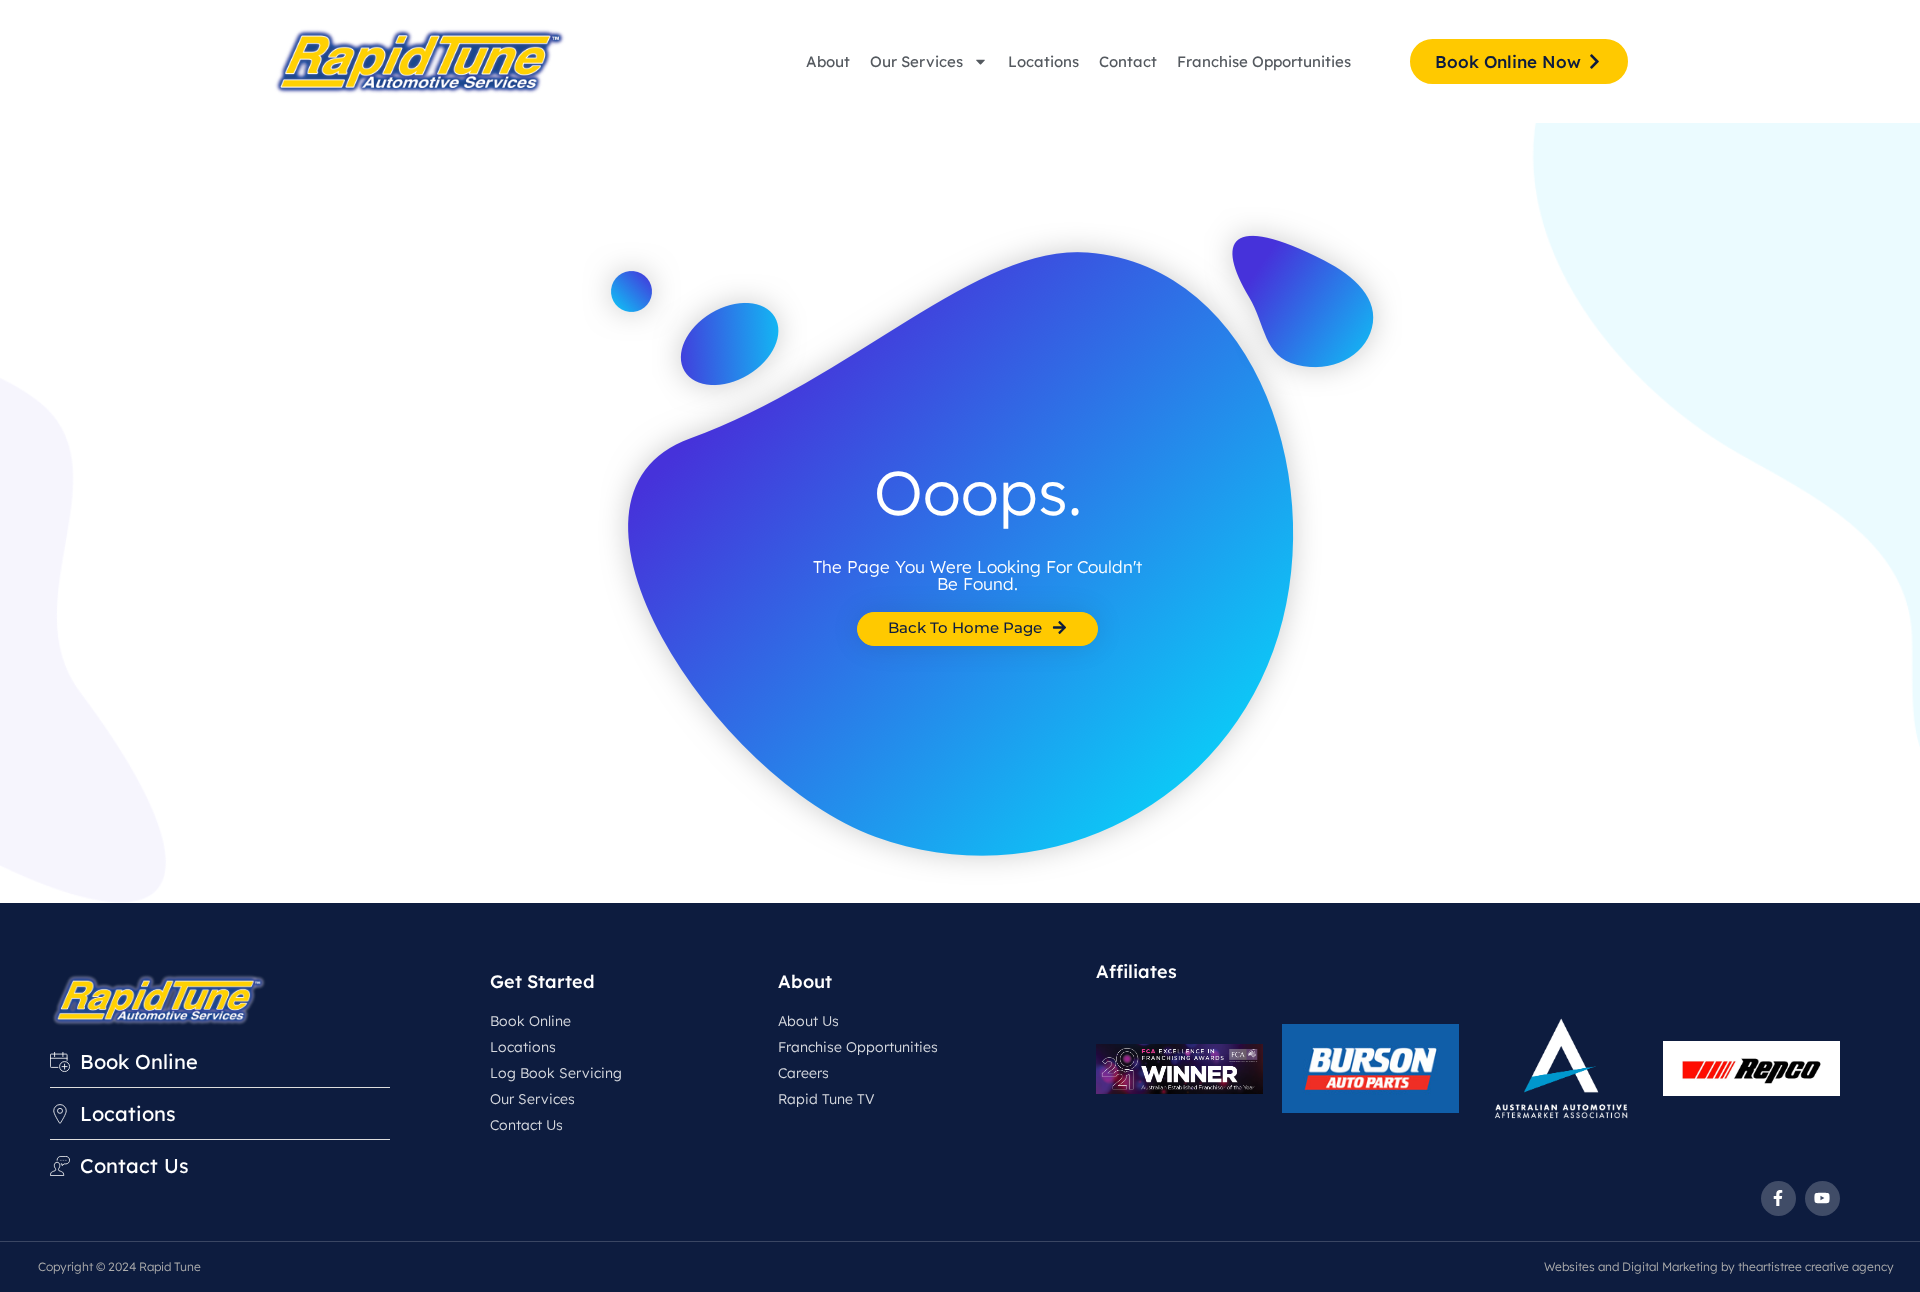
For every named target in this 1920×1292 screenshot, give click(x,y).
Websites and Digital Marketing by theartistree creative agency (1719, 1266)
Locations (1043, 61)
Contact (1128, 61)
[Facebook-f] (1778, 1198)
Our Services (916, 61)
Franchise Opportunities (1264, 61)
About (828, 61)
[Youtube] (1822, 1198)
